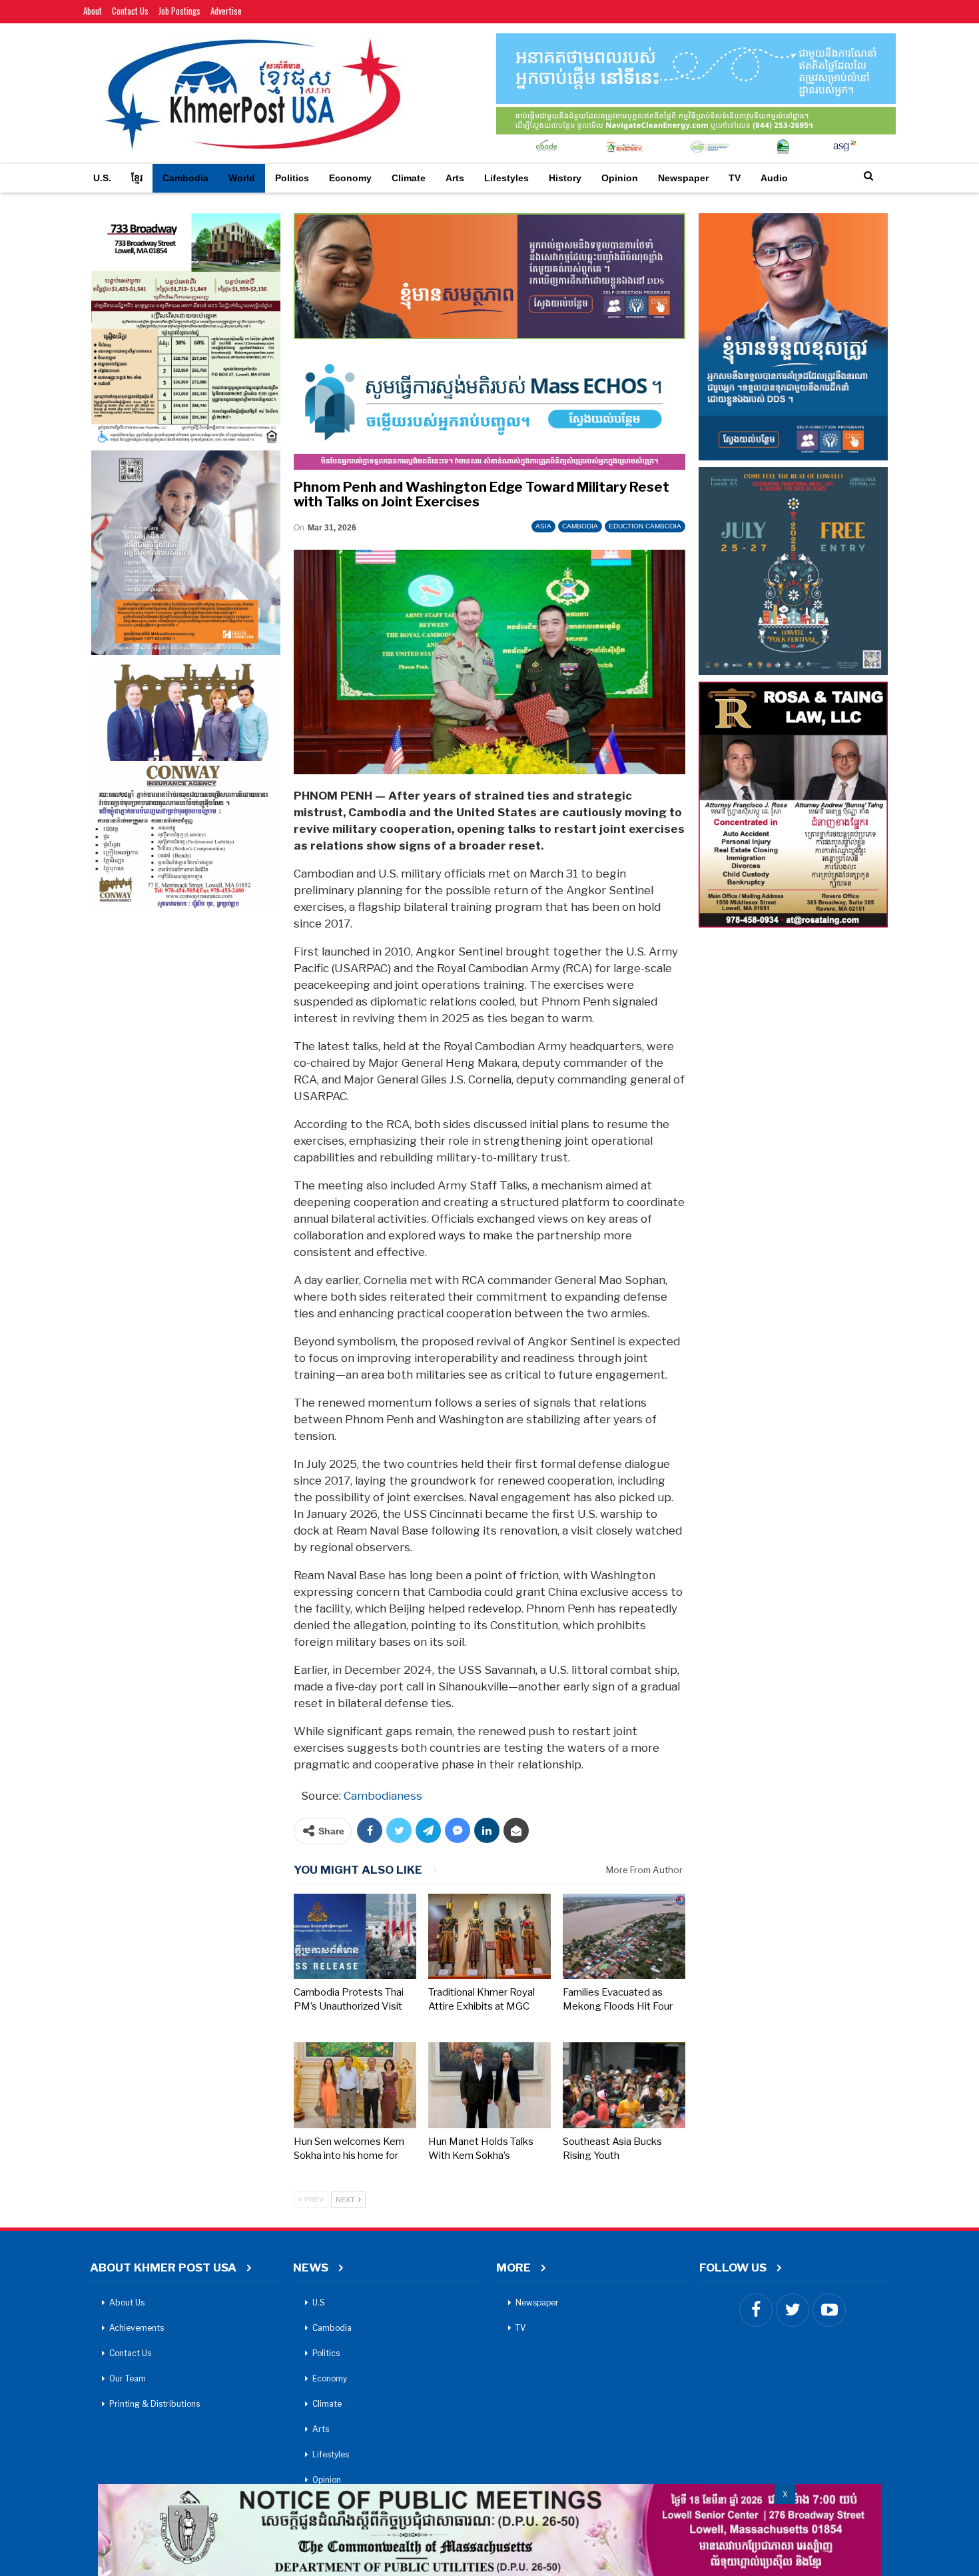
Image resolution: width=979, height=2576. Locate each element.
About (93, 11)
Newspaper (683, 178)
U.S (319, 2302)
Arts (455, 178)
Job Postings (179, 11)
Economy (350, 178)
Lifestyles (506, 178)
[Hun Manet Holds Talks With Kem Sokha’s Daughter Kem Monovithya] (489, 2085)
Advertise (226, 11)
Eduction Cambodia (645, 526)
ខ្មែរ (137, 178)
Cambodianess (383, 1796)
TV (735, 178)
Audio (774, 178)
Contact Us (130, 11)
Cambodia (185, 178)
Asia (543, 526)
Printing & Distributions (155, 2404)
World (242, 178)
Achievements (137, 2328)
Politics (292, 178)
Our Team (128, 2378)
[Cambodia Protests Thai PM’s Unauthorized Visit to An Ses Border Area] (355, 1937)
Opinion (620, 178)
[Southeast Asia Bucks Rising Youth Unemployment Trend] (624, 2085)
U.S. (102, 178)
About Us (127, 2302)
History (565, 178)
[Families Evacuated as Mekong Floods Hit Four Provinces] (624, 1937)
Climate (409, 178)
